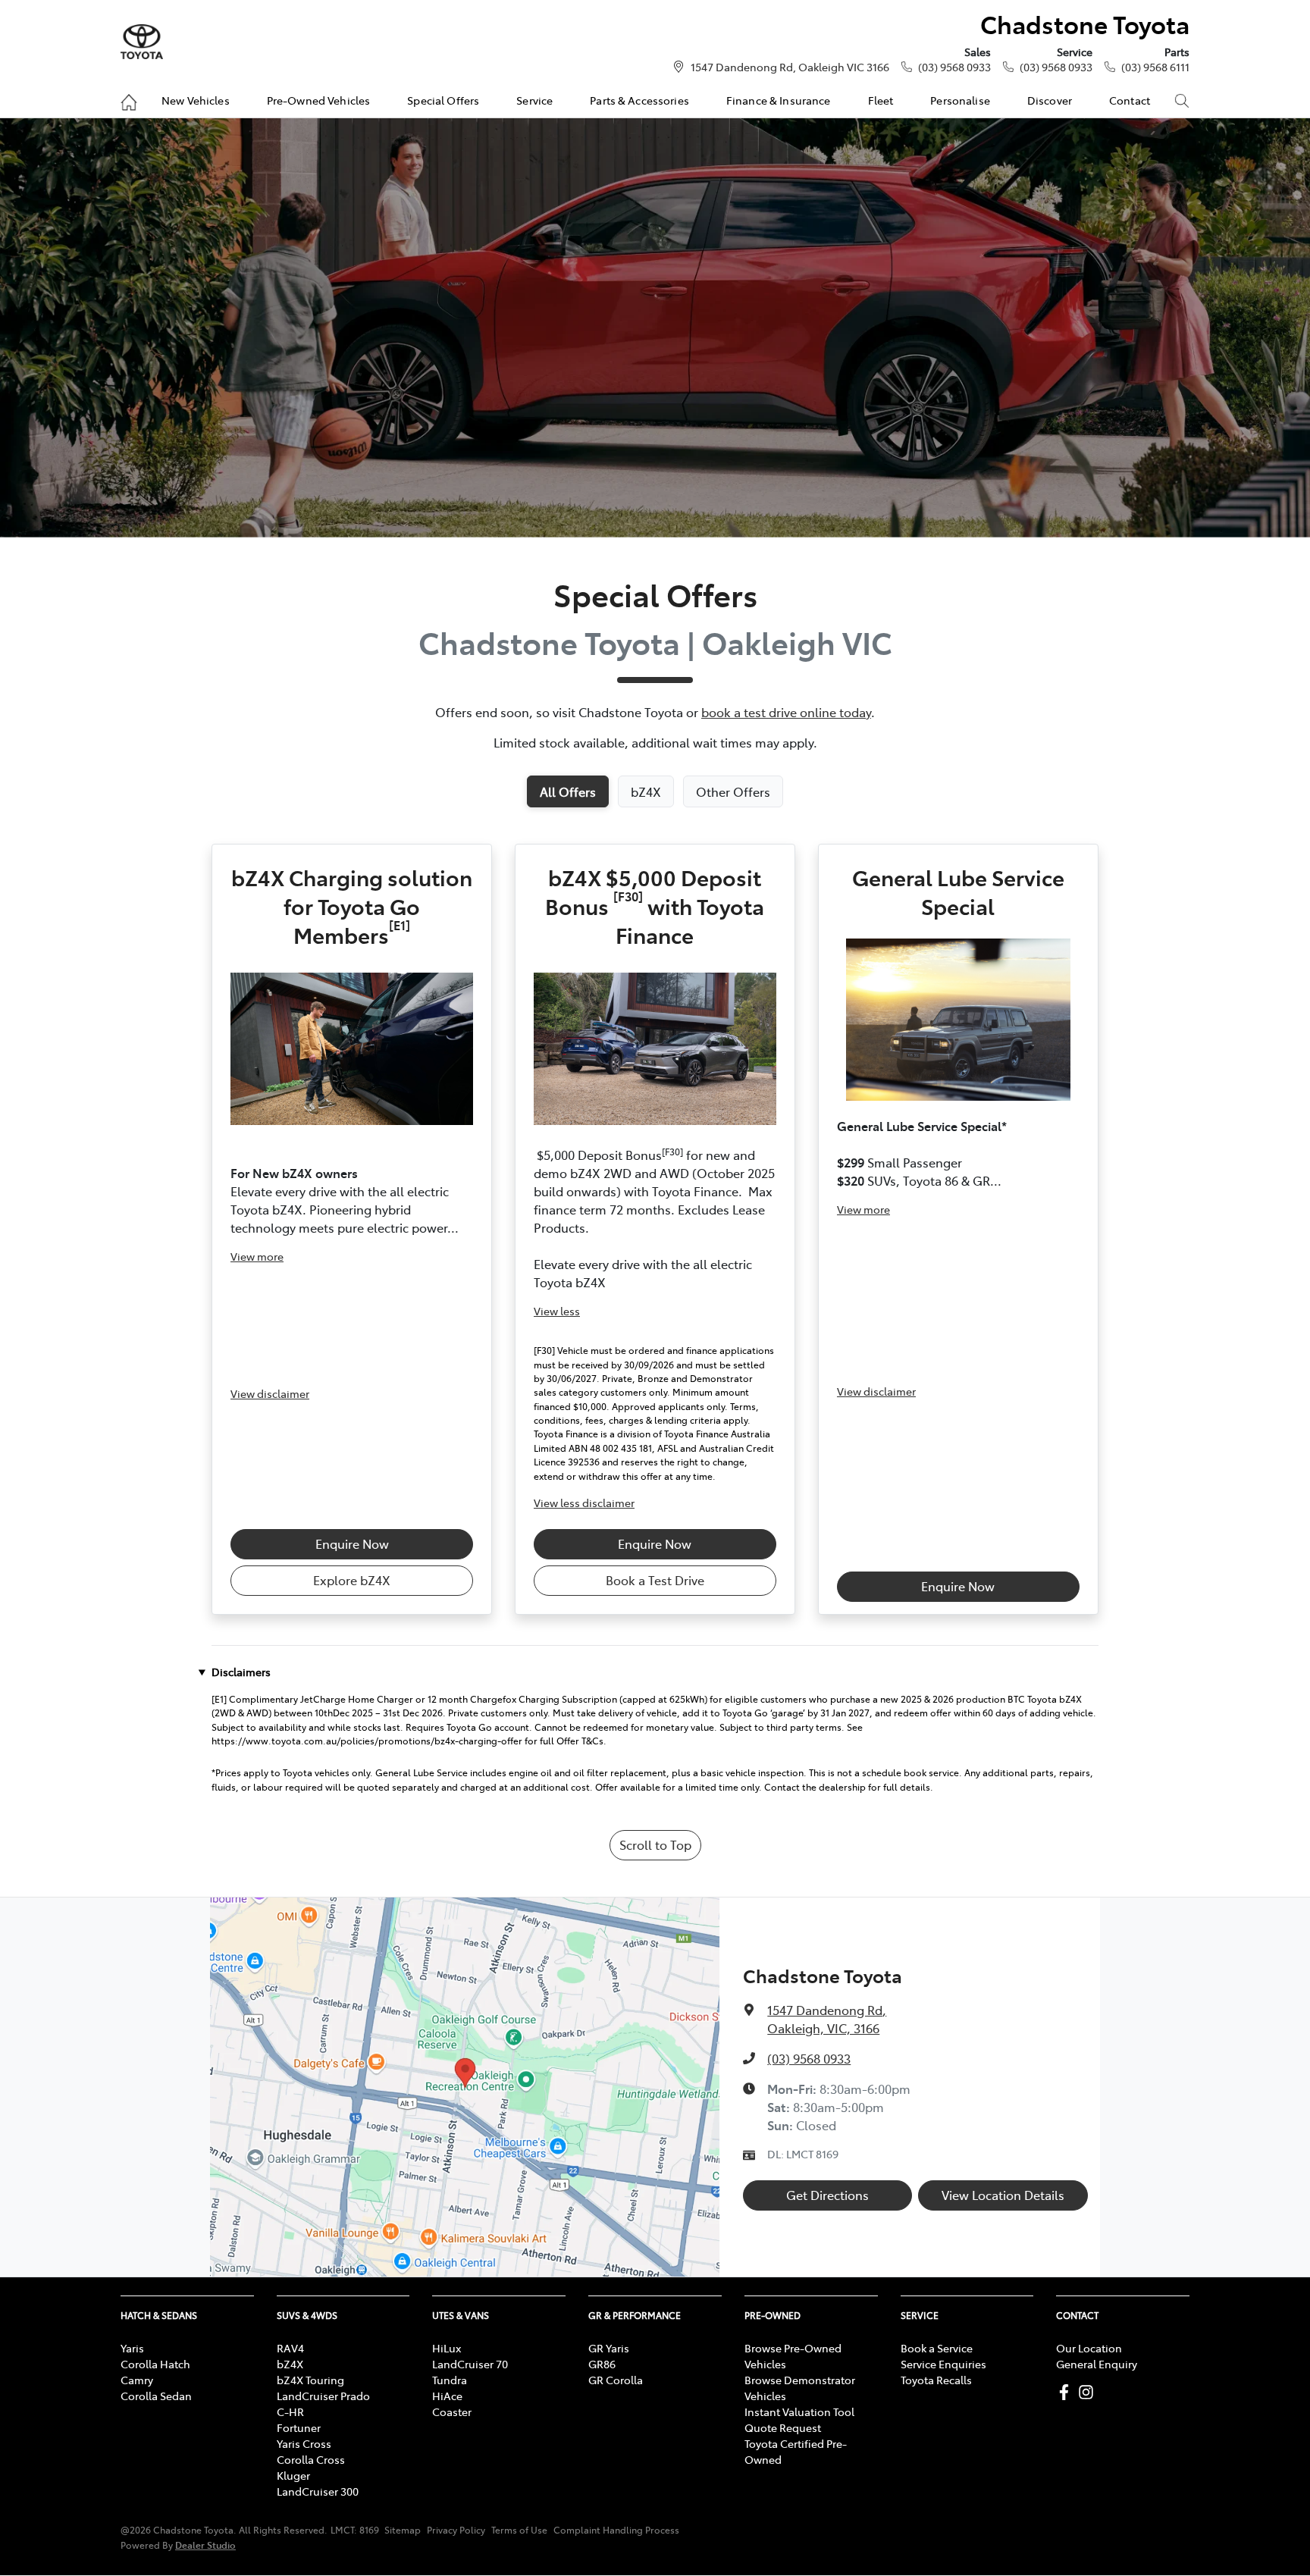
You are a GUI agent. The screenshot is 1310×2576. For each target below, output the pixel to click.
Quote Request (783, 2427)
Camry (137, 2380)
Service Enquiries (943, 2364)
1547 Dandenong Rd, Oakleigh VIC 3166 (790, 67)
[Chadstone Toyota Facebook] (1067, 2392)
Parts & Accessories (639, 100)
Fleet (881, 100)
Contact (1130, 100)
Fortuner (299, 2427)
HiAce (447, 2396)
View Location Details (1003, 2195)
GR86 (602, 2364)
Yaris (132, 2348)
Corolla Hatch (155, 2364)
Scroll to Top (655, 1844)
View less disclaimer (584, 1503)
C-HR (290, 2411)
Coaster (452, 2411)
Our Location (1089, 2348)
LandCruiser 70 (470, 2364)
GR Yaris (609, 2348)
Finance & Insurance (779, 100)
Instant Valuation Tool (799, 2411)
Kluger (293, 2475)
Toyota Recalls (936, 2380)
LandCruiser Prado (323, 2396)
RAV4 (290, 2348)
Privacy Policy (456, 2530)
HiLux (447, 2348)
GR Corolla (616, 2380)
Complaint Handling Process (616, 2530)
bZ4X (290, 2364)
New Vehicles (196, 100)
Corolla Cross (311, 2459)
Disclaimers (241, 1672)
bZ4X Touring (310, 2380)
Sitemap (403, 2530)
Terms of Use (519, 2530)
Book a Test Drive (655, 1580)
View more (257, 1256)
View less (557, 1311)
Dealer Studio (205, 2545)
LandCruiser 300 (318, 2491)
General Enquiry (1097, 2364)
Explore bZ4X (352, 1580)
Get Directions (827, 2195)
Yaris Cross (304, 2443)
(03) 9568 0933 (954, 67)
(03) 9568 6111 (1155, 67)
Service (534, 100)
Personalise (960, 100)
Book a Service (937, 2348)
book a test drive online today (786, 712)
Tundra (450, 2380)
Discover (1050, 100)
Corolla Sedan (156, 2396)
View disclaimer (270, 1393)
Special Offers (443, 100)
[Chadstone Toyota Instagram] (1089, 2392)
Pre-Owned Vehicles (319, 100)
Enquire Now (352, 1543)
